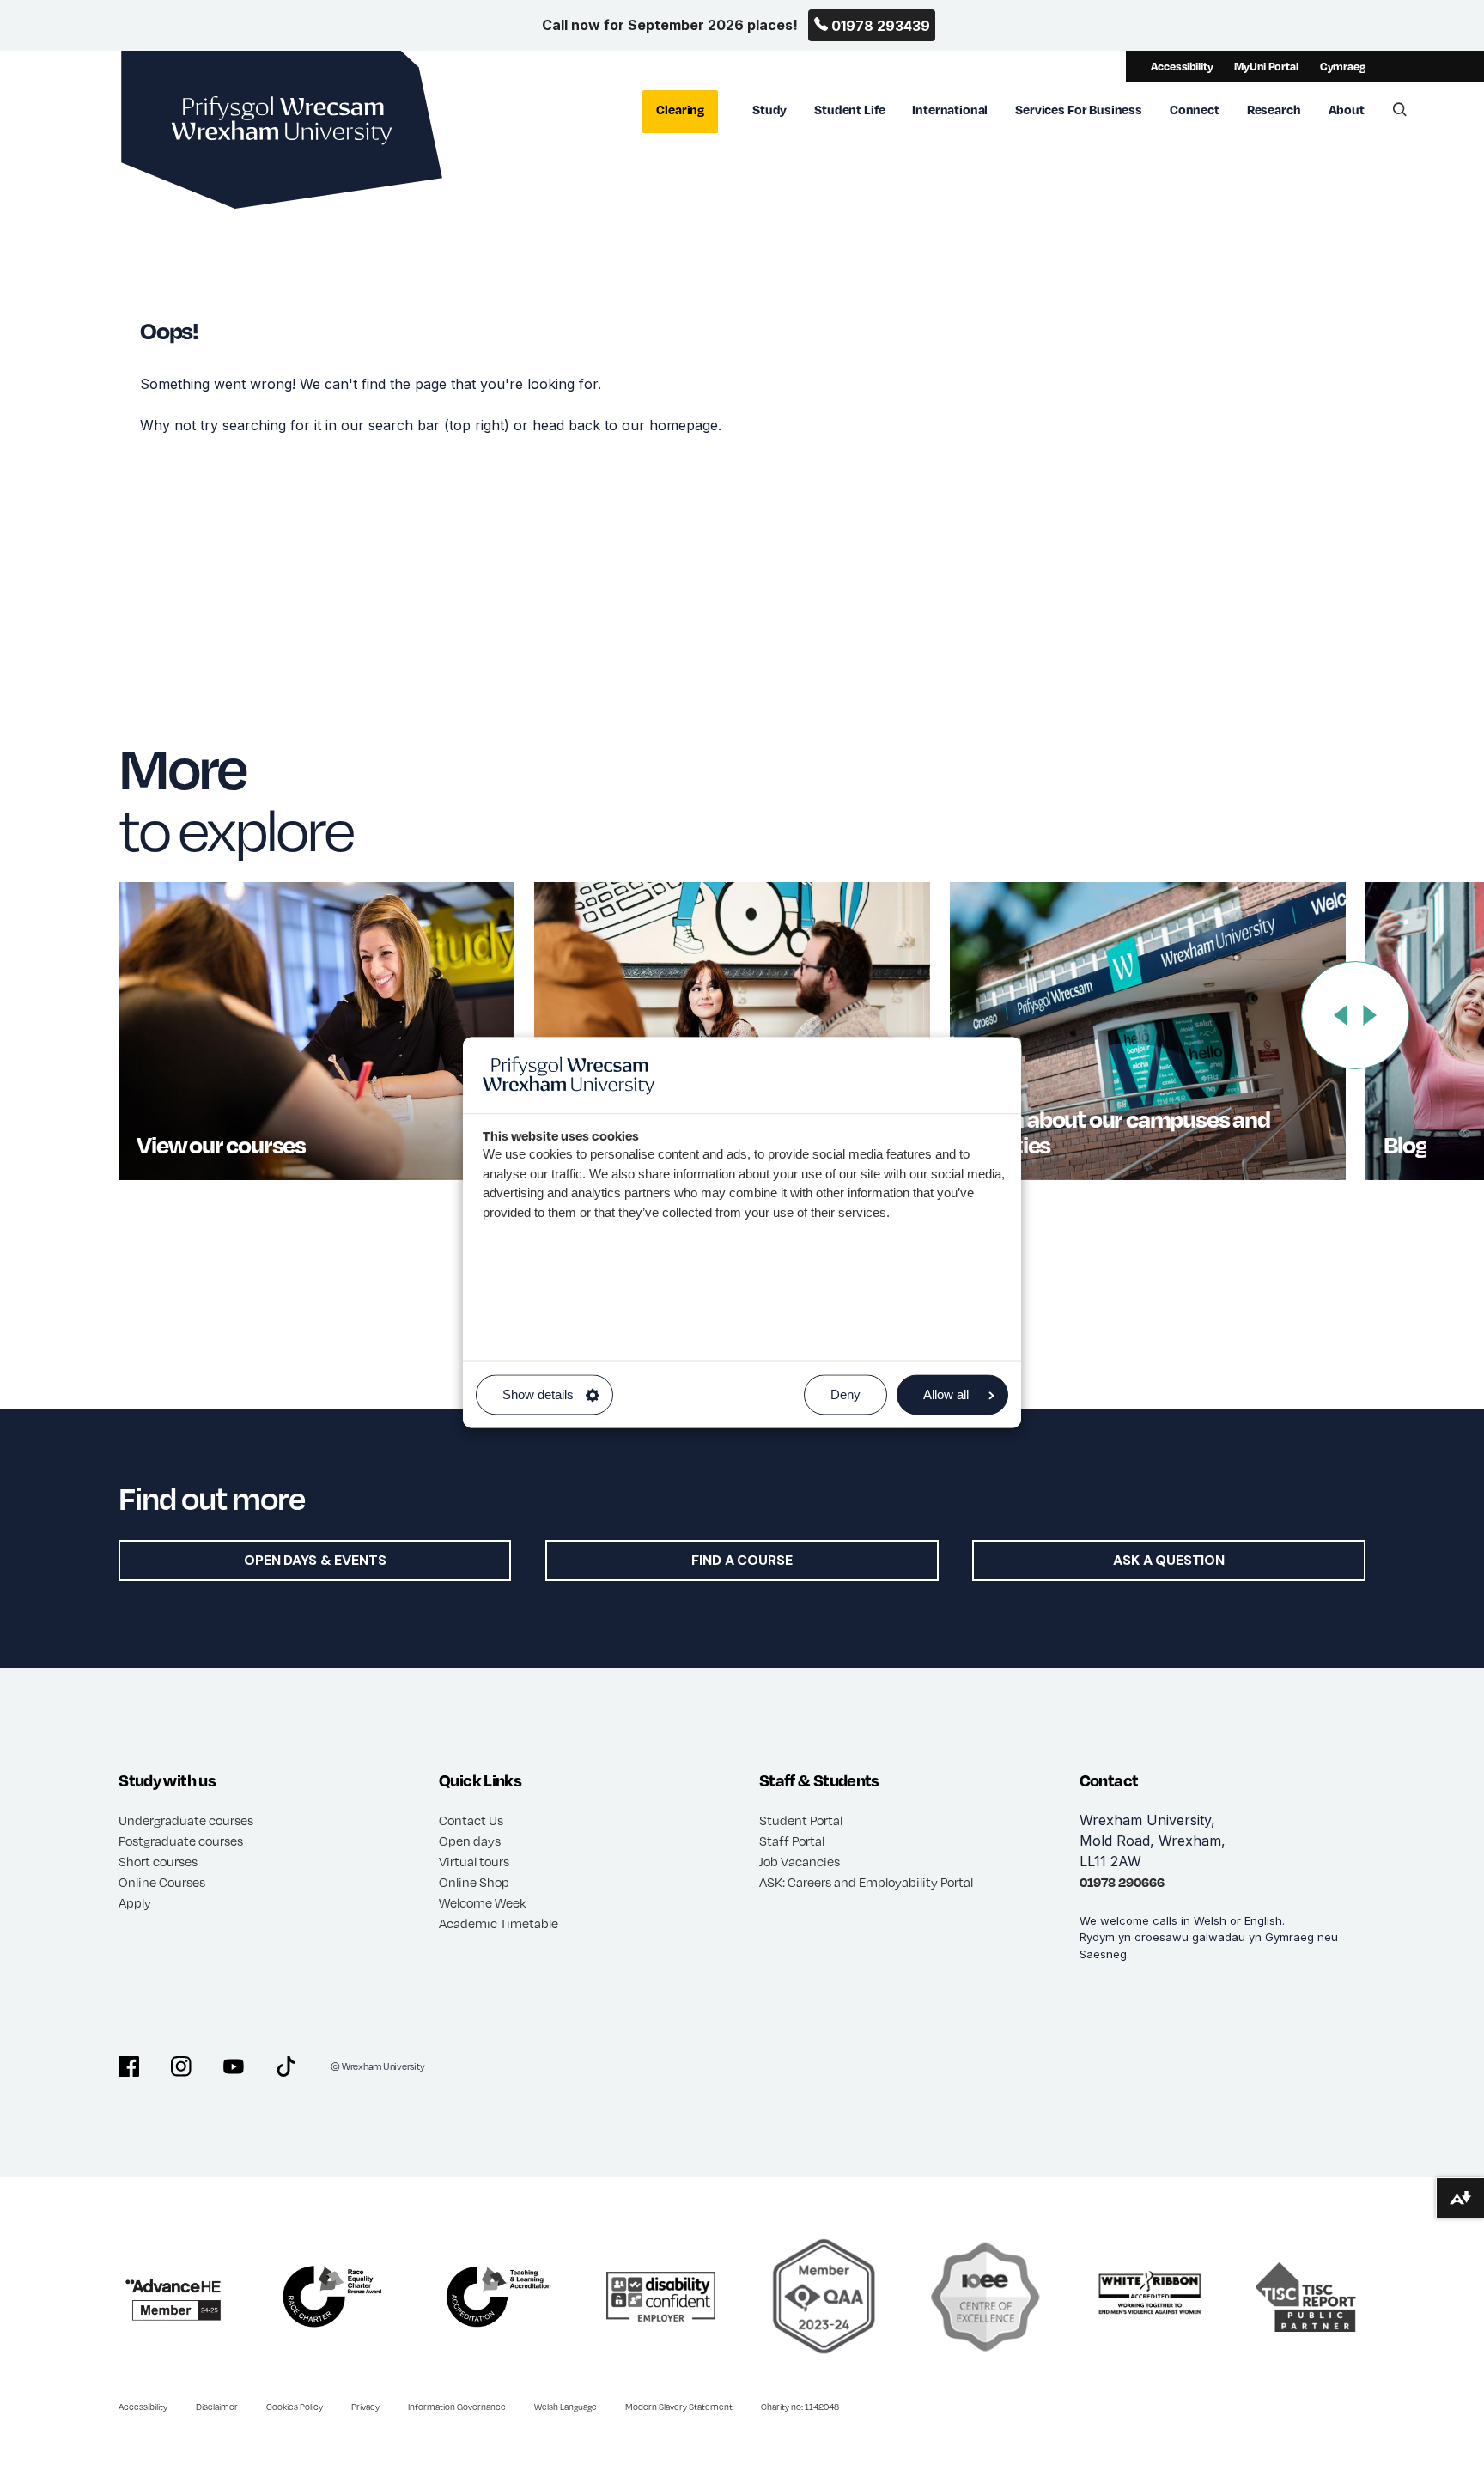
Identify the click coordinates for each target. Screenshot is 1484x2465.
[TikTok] (286, 2066)
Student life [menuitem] (849, 109)
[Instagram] (181, 2066)
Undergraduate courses (186, 1820)
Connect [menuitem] (1195, 109)
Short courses (158, 1861)
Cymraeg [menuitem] (1343, 66)
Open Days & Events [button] (315, 1560)
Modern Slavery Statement (679, 2407)
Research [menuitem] (1274, 109)
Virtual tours (474, 1861)
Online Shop (474, 1882)
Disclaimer (217, 2407)
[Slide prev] (1341, 1015)
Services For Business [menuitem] (1079, 109)
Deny (845, 1395)
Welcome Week (483, 1902)
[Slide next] (1370, 1015)
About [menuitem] (1347, 109)
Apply (135, 1902)
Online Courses (162, 1882)
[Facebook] (129, 2066)
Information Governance (457, 2407)
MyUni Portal (1266, 66)
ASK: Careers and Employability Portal (866, 1882)
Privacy (365, 2407)
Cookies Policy (295, 2407)
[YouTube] (234, 2066)
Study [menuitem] (769, 109)
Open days (470, 1841)
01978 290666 (1122, 1882)
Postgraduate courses (181, 1841)
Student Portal (801, 1820)
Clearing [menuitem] (680, 109)
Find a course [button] (742, 1560)
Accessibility (1182, 66)
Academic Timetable (499, 1923)
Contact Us (471, 1820)
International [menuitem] (950, 109)
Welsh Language (566, 2407)
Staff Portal (792, 1841)
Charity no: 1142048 (800, 2407)
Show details (538, 1395)
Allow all (946, 1395)
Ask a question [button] (1169, 1560)
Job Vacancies (800, 1861)
